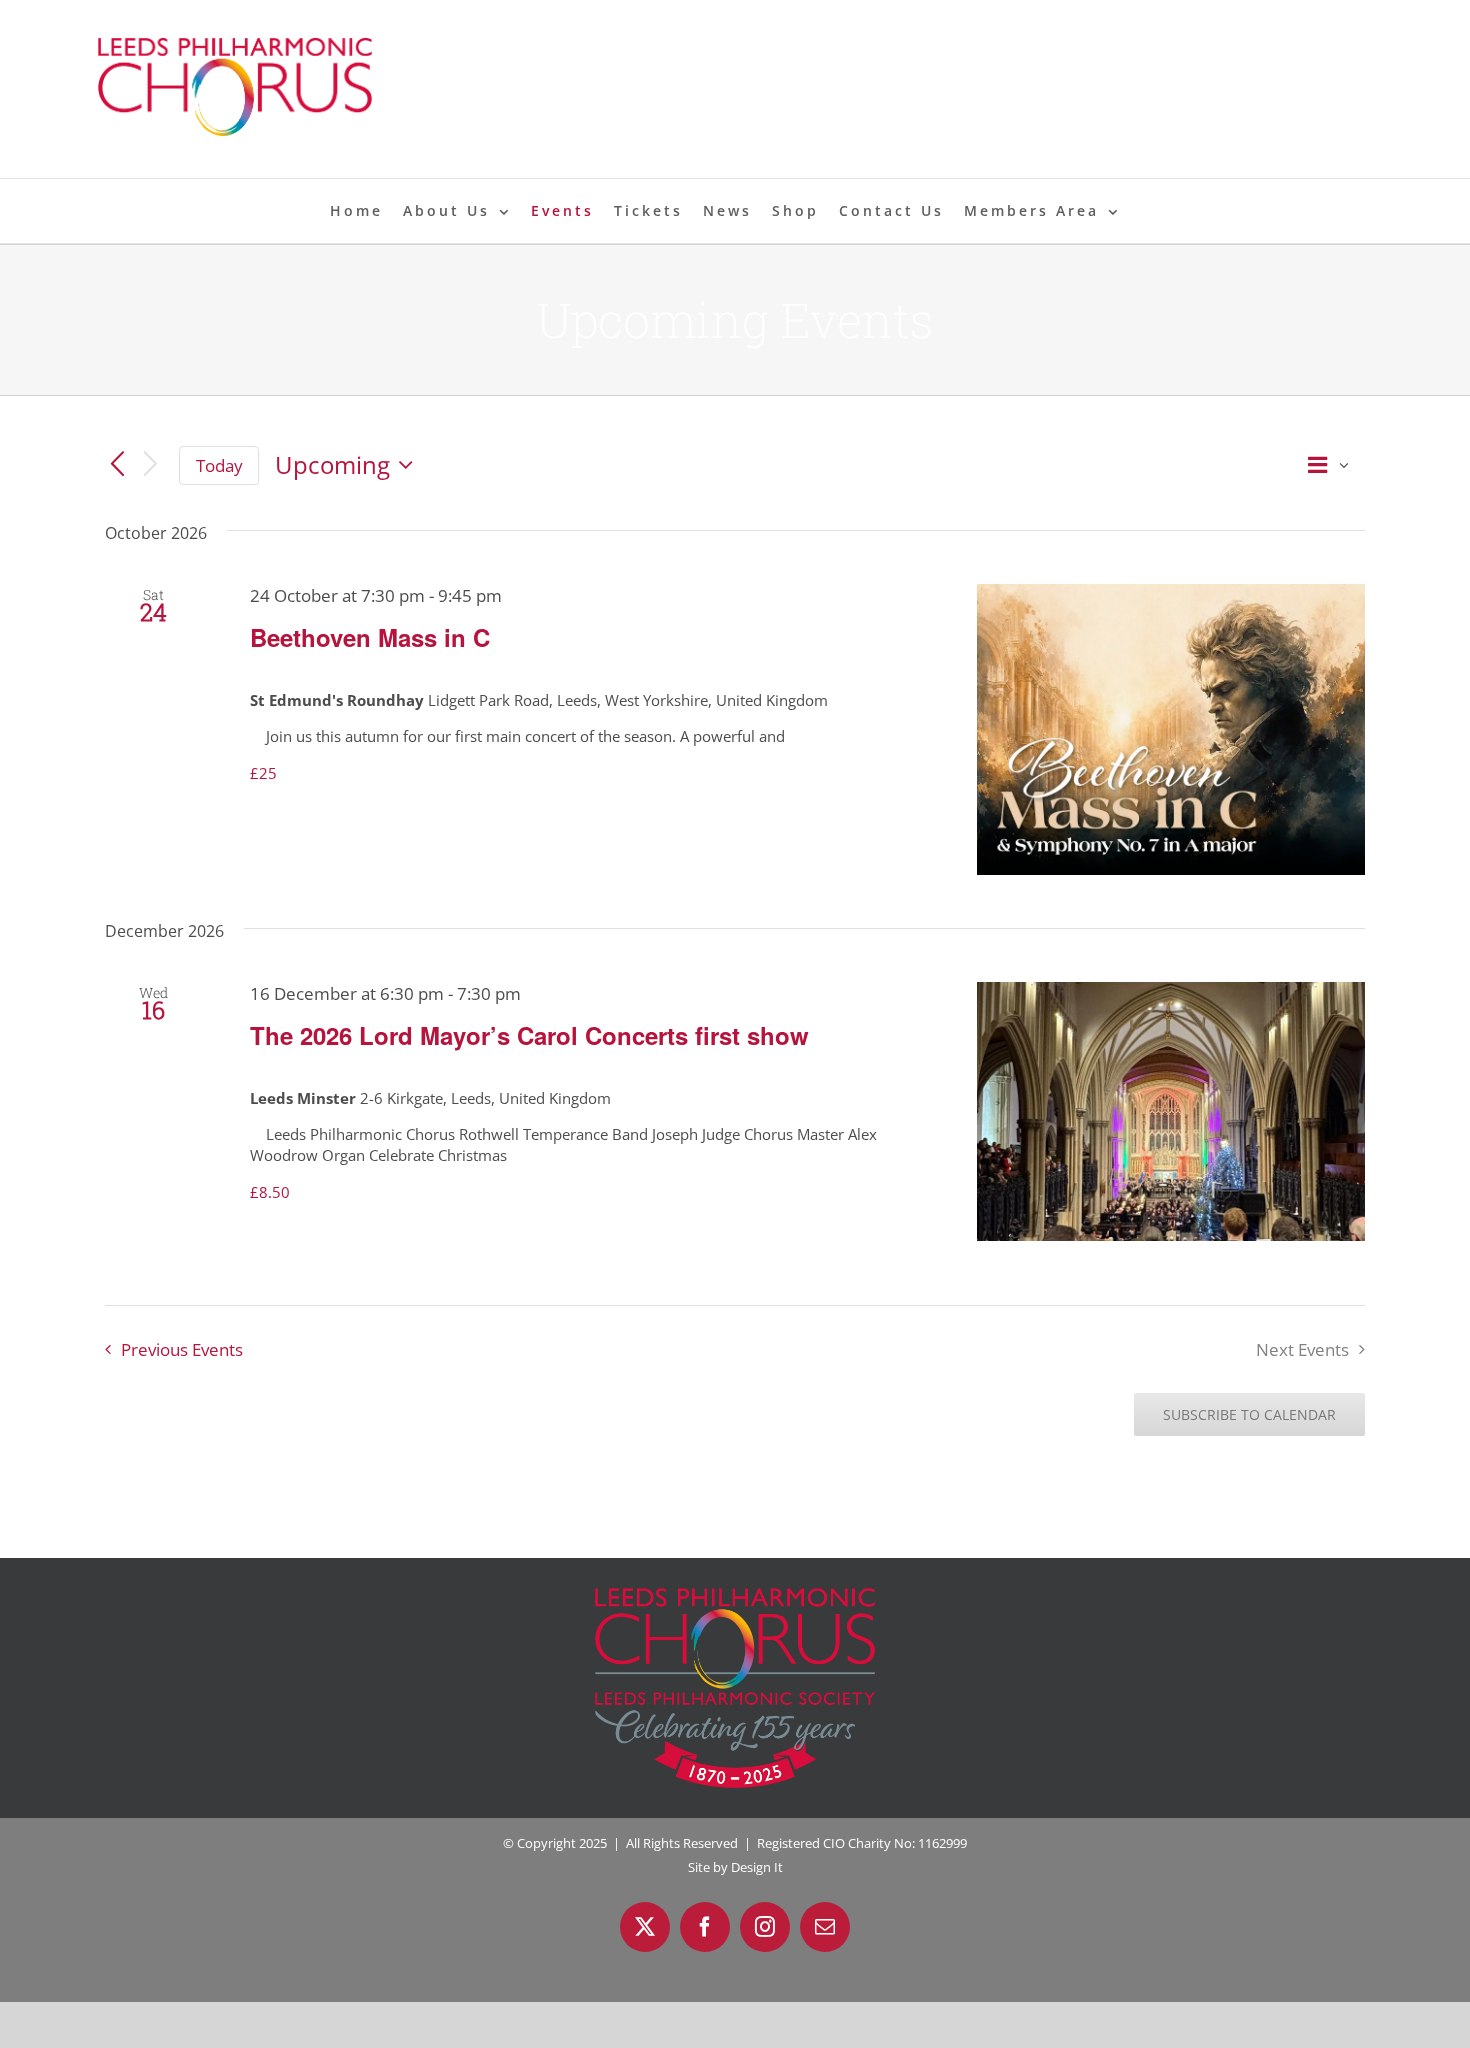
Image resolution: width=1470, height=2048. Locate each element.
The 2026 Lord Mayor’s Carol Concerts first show (529, 1035)
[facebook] (705, 1927)
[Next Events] (151, 465)
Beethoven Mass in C (370, 637)
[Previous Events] (117, 465)
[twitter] (645, 1927)
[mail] (825, 1927)
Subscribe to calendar (1249, 1414)
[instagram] (765, 1927)
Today (219, 465)
